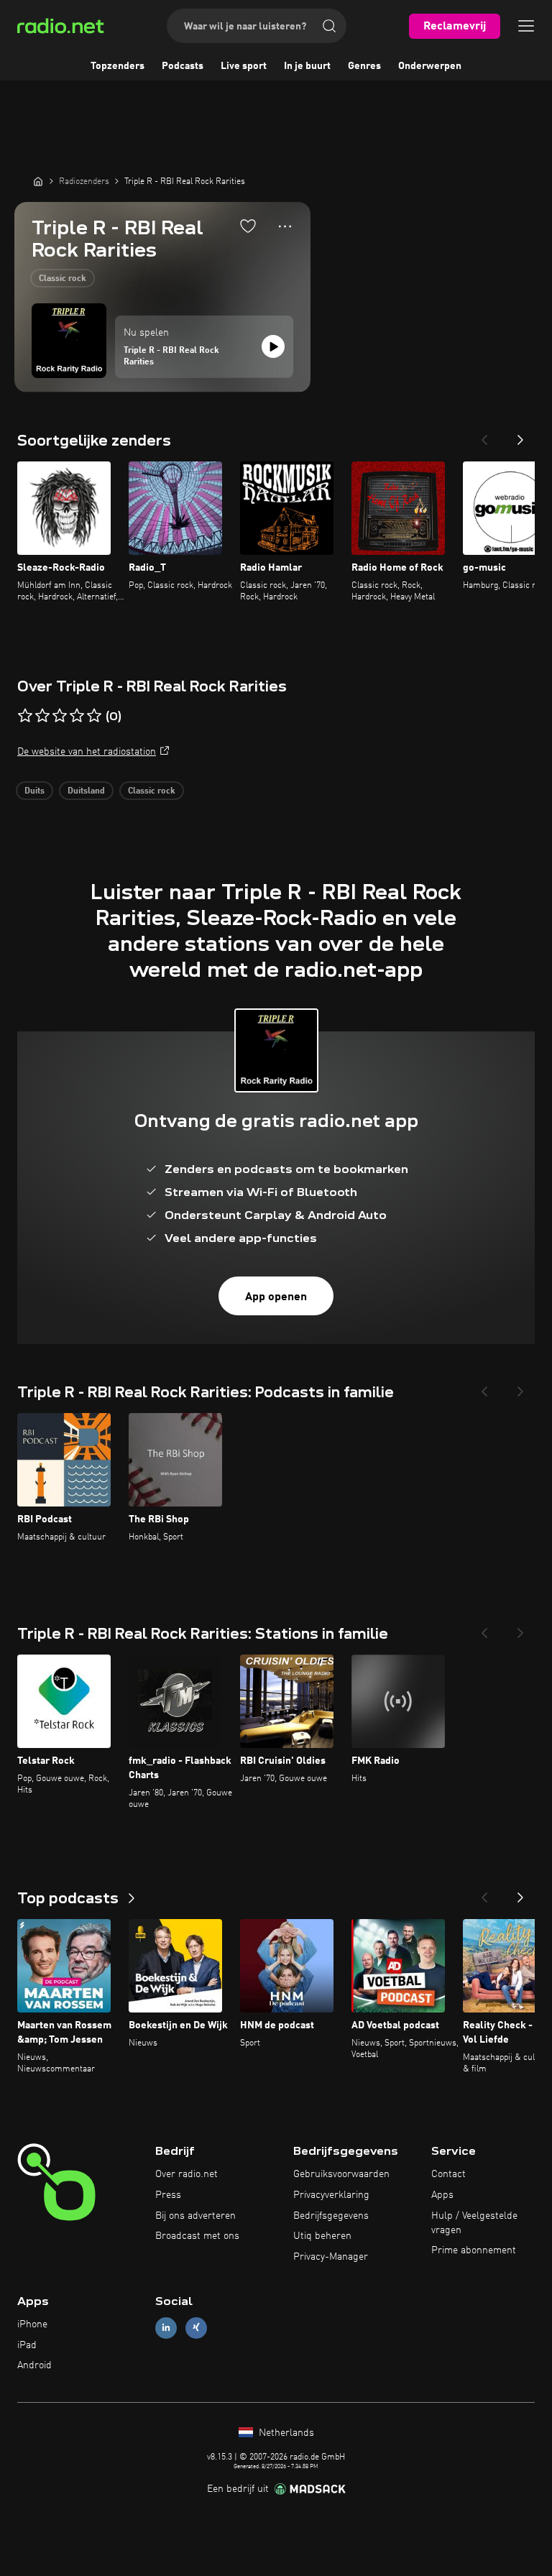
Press (168, 2195)
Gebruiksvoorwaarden (341, 2174)
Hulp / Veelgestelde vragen (474, 2223)
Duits (34, 791)
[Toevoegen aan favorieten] (248, 226)
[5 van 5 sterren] (94, 716)
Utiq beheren (322, 2236)
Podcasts (183, 66)
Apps (442, 2195)
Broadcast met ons (197, 2236)
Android (34, 2365)
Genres (364, 66)
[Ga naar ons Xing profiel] (196, 2328)
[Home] (38, 181)
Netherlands (285, 2433)
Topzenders (118, 66)
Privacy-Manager (331, 2257)
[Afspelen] (273, 346)
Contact (448, 2174)
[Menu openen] (526, 26)
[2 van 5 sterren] (42, 716)
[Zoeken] (329, 26)
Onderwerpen (430, 66)
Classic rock (63, 279)
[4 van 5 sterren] (77, 716)
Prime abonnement (474, 2250)
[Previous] (484, 436)
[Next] (520, 436)
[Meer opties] (285, 226)
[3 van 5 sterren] (60, 716)
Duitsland (86, 791)
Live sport (244, 66)
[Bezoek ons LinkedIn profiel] (166, 2328)
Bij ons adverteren (195, 2216)
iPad (27, 2345)
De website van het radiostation (87, 752)
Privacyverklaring (331, 2195)
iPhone (32, 2324)
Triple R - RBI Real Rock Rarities (171, 356)
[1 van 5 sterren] (25, 716)
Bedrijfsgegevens (331, 2216)
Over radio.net (187, 2174)
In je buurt (307, 66)
